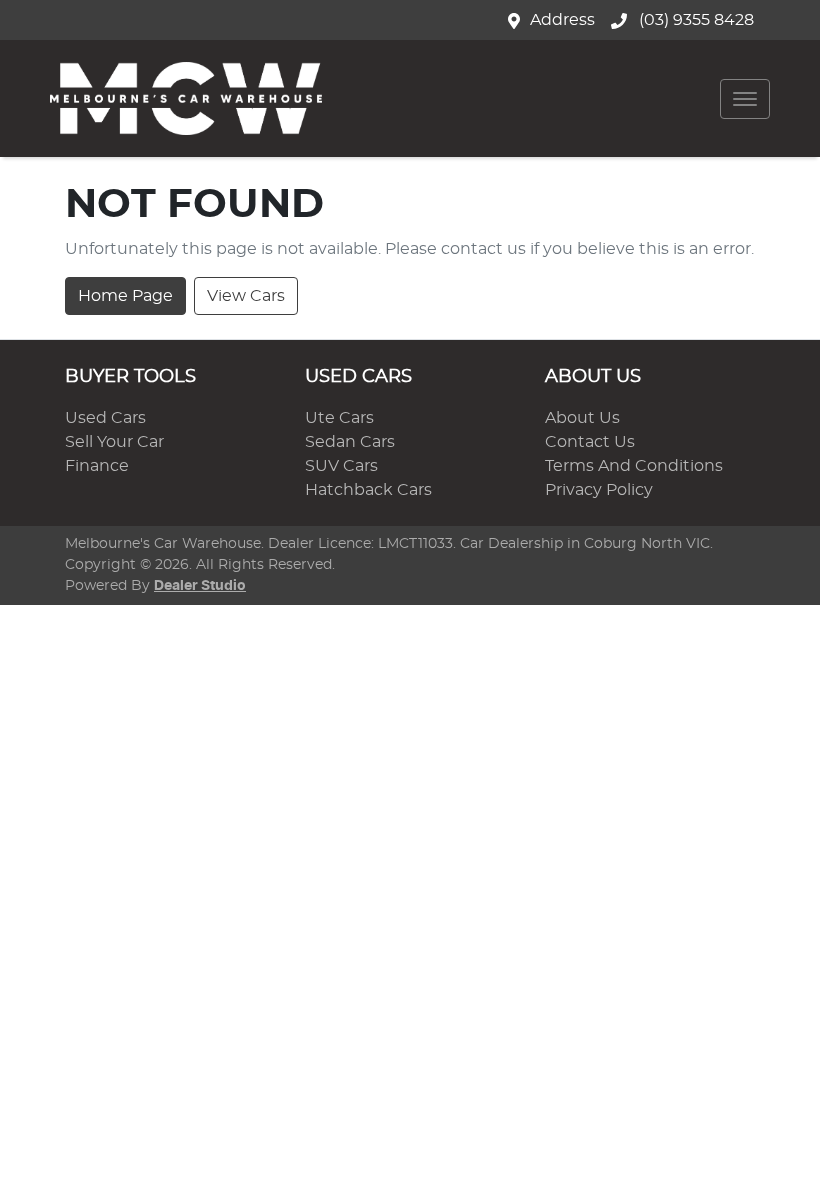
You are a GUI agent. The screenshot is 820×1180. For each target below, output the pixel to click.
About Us (582, 418)
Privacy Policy (599, 490)
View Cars (246, 296)
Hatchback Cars (368, 490)
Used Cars (105, 418)
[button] (745, 99)
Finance (97, 466)
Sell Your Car (114, 442)
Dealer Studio (200, 586)
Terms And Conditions (634, 466)
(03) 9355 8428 (694, 20)
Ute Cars (339, 418)
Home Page (125, 296)
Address (562, 20)
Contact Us (590, 442)
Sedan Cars (350, 442)
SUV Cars (341, 466)
